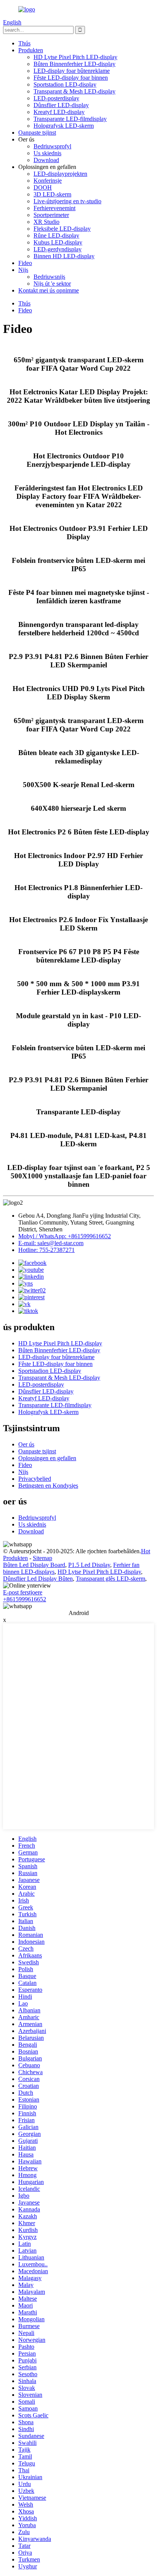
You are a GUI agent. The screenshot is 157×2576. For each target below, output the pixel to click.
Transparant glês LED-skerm (111, 1579)
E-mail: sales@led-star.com (51, 1243)
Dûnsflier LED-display (61, 105)
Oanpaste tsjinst (37, 133)
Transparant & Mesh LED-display (74, 91)
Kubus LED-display (58, 242)
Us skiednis (47, 153)
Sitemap (42, 1558)
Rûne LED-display (56, 235)
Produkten (31, 50)
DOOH (43, 187)
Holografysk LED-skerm (64, 126)
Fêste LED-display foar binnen (71, 78)
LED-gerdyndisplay (58, 249)
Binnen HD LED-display (64, 256)
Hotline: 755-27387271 (46, 1250)
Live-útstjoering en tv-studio (67, 201)
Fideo (25, 263)
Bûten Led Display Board (34, 1565)
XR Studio (46, 222)
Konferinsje (48, 181)
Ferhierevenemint (54, 208)
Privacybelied (35, 1479)
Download (46, 160)
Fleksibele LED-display (62, 229)
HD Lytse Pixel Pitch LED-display (75, 57)
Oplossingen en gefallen (47, 1458)
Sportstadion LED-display (65, 84)
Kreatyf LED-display (59, 112)
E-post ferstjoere (23, 1592)
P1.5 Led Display (89, 1565)
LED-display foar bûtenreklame (72, 71)
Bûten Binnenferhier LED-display (74, 64)
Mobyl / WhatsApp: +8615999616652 (65, 1236)
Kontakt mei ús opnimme (49, 290)
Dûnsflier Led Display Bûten (38, 1579)
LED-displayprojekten (60, 174)
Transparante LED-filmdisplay (70, 119)
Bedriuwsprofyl (52, 146)
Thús (24, 43)
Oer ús (26, 1444)
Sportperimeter (51, 215)
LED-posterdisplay (56, 98)
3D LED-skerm (52, 194)
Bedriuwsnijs (49, 277)
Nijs (23, 270)
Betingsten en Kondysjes (48, 1486)
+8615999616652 (25, 1599)
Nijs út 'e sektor (52, 284)
